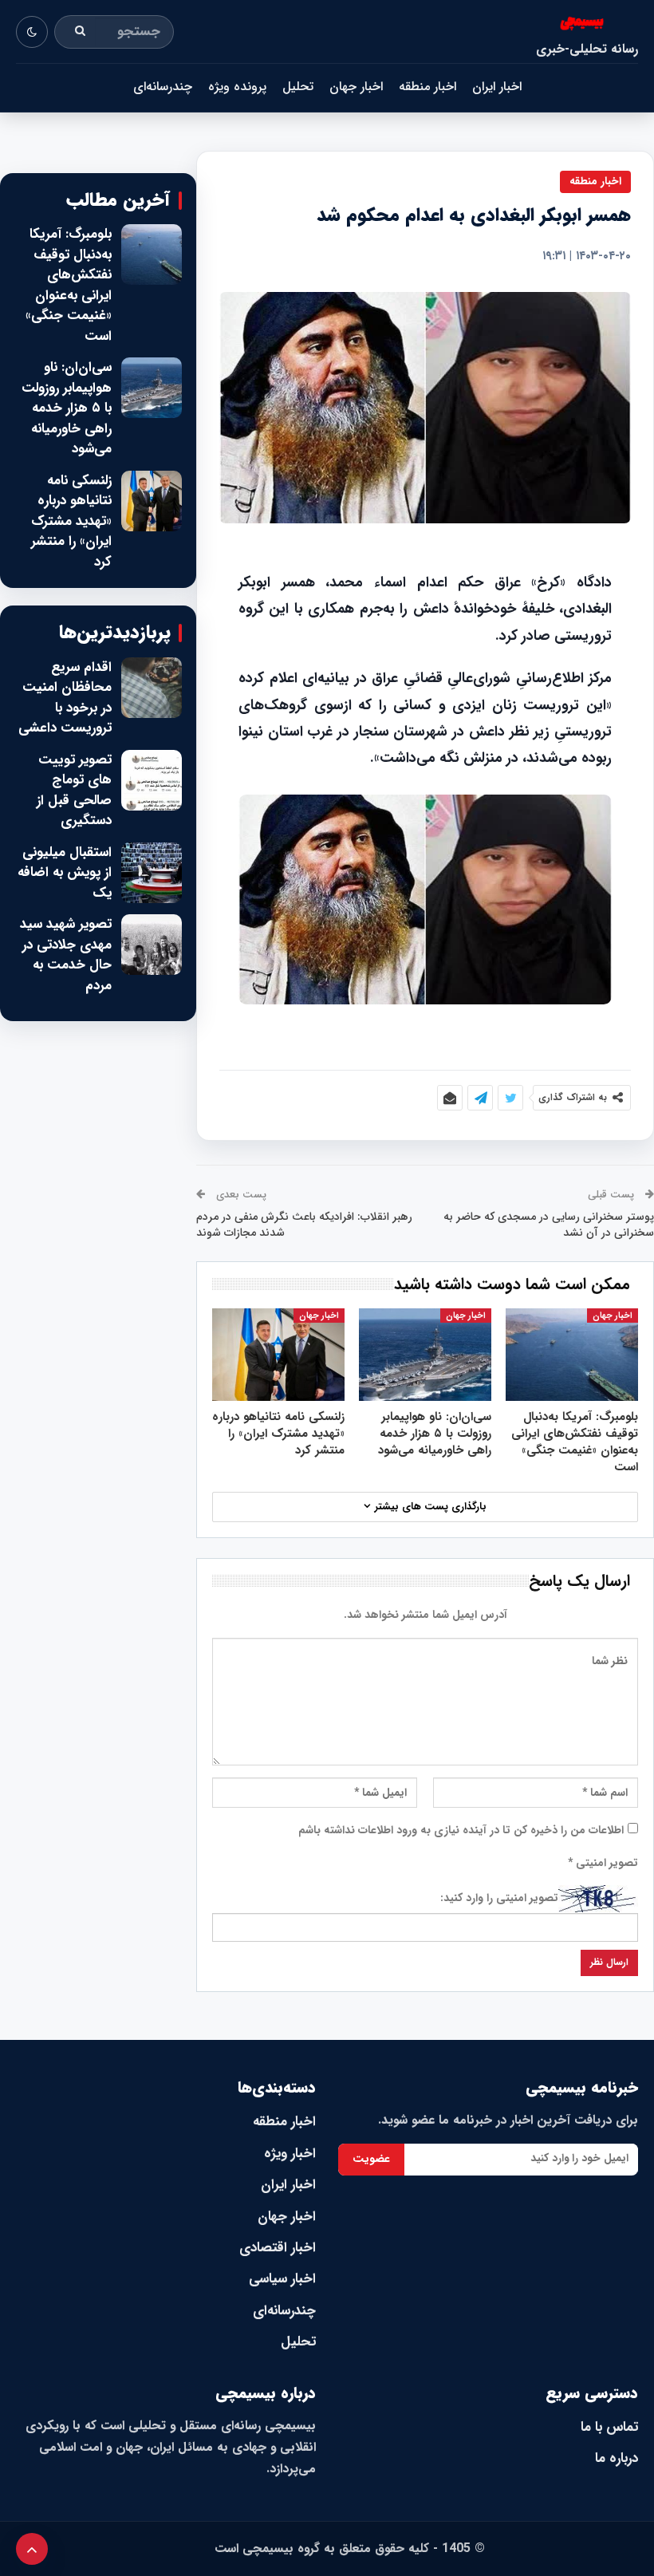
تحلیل (298, 87)
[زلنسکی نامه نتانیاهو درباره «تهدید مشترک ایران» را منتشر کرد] (278, 1355)
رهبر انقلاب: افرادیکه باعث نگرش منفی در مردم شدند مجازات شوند (304, 1225)
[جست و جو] (81, 32)
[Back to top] (32, 2549)
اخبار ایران (497, 87)
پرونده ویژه (237, 87)
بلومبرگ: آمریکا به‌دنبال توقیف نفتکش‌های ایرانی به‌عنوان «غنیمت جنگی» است (69, 285)
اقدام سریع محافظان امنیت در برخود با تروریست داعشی (65, 698)
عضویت (371, 2159)
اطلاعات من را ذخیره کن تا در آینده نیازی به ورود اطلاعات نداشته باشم (461, 1830)
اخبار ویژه (290, 2154)
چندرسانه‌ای (163, 87)
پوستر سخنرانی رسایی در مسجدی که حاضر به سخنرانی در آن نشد (549, 1225)
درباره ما (617, 2458)
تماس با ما (609, 2427)
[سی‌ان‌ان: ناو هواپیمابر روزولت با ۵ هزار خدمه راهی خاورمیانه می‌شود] (425, 1355)
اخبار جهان (356, 87)
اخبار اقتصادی (278, 2248)
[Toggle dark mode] (32, 32)
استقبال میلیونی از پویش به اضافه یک (65, 873)
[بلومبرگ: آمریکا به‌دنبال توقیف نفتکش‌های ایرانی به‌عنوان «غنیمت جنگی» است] (572, 1355)
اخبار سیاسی (282, 2279)
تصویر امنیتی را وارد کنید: (499, 1898)
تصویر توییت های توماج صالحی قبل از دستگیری (74, 791)
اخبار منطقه (427, 87)
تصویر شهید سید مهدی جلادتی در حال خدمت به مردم (66, 955)
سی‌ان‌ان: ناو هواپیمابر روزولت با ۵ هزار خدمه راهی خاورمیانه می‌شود (67, 408)
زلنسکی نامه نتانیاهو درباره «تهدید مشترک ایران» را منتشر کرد (71, 522)
